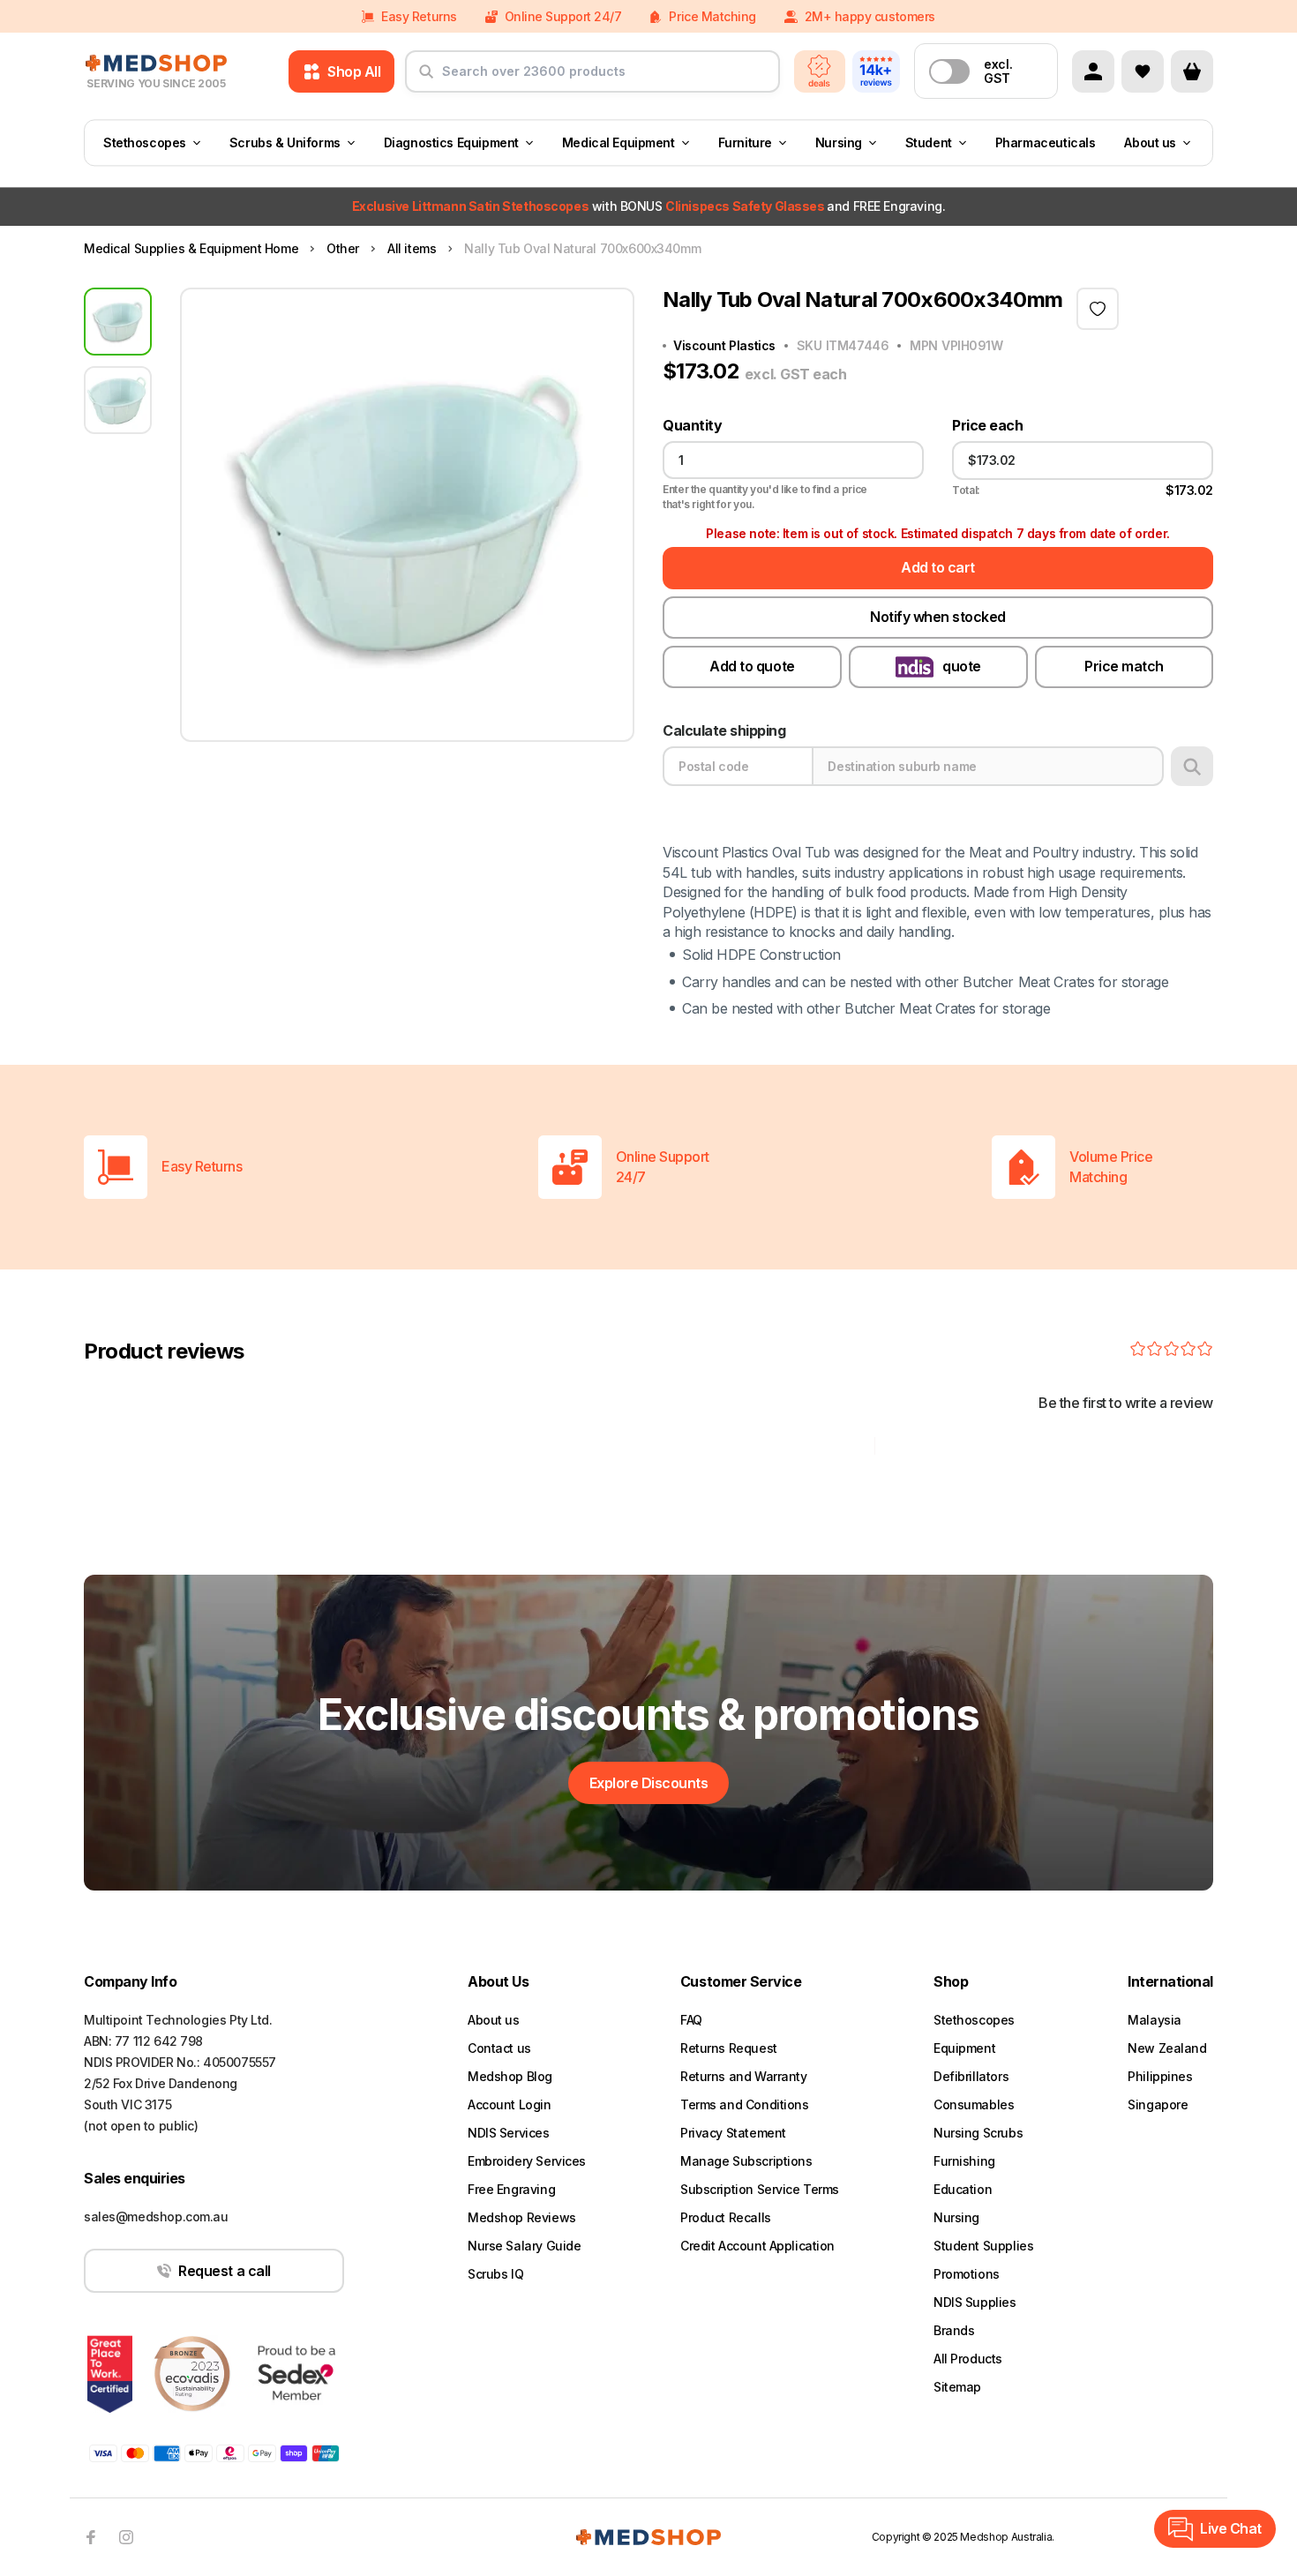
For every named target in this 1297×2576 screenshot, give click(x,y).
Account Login (510, 2104)
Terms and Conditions (745, 2104)
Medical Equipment (619, 142)
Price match (1124, 666)
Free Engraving (511, 2189)
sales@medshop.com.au (156, 2217)
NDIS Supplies (975, 2302)
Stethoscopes (145, 142)
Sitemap (957, 2387)
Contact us (499, 2048)
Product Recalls (726, 2217)
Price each (987, 426)
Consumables (974, 2104)
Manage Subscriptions (746, 2161)
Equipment (964, 2048)
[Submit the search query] (426, 79)
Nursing (839, 142)
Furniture (745, 142)
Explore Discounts (649, 1783)
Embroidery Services (527, 2161)
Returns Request (729, 2048)
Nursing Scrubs (978, 2133)
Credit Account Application (757, 2246)
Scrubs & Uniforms (285, 142)
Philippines (1160, 2076)
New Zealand (1167, 2048)
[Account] (1093, 71)
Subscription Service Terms (760, 2189)
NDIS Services (509, 2133)
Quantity (692, 426)
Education (963, 2189)
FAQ (691, 2020)
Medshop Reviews (522, 2217)
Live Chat (1231, 2528)
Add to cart (938, 567)
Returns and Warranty (744, 2076)
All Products (968, 2359)
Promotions (967, 2274)
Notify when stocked (938, 617)
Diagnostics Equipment (451, 142)
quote (962, 666)
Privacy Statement (733, 2133)
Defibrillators (971, 2076)
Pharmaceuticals (1046, 142)
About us (1150, 142)
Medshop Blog (510, 2076)
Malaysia (1155, 2020)
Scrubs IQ (495, 2274)
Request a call (224, 2271)
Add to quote (752, 666)
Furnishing (964, 2161)
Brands (954, 2330)
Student (929, 142)
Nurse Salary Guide (524, 2246)
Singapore (1158, 2104)
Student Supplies (983, 2246)
